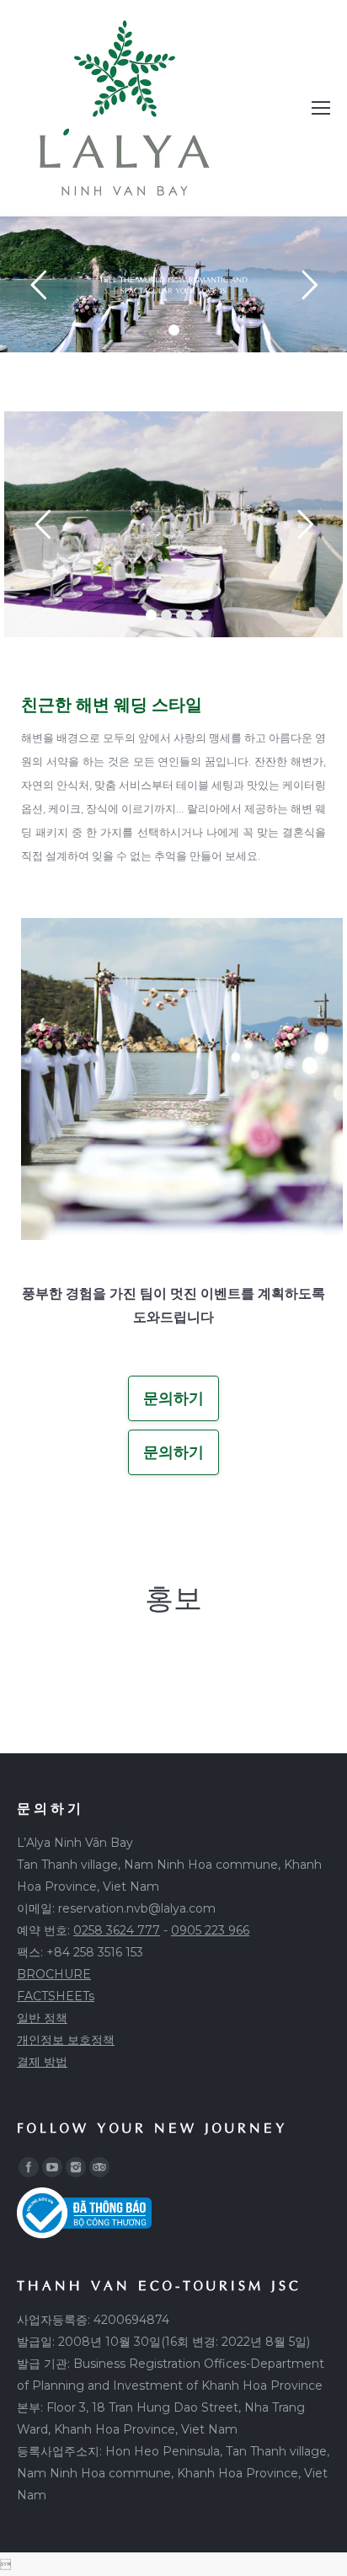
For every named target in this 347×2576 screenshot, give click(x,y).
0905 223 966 (210, 1930)
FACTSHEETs (56, 1996)
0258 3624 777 (117, 1930)
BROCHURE (54, 1974)
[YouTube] (52, 2167)
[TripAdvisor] (99, 2167)
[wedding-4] (182, 1079)
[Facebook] (29, 2167)
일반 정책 (42, 2018)
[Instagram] (76, 2167)
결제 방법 (42, 2062)
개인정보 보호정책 (66, 2040)
